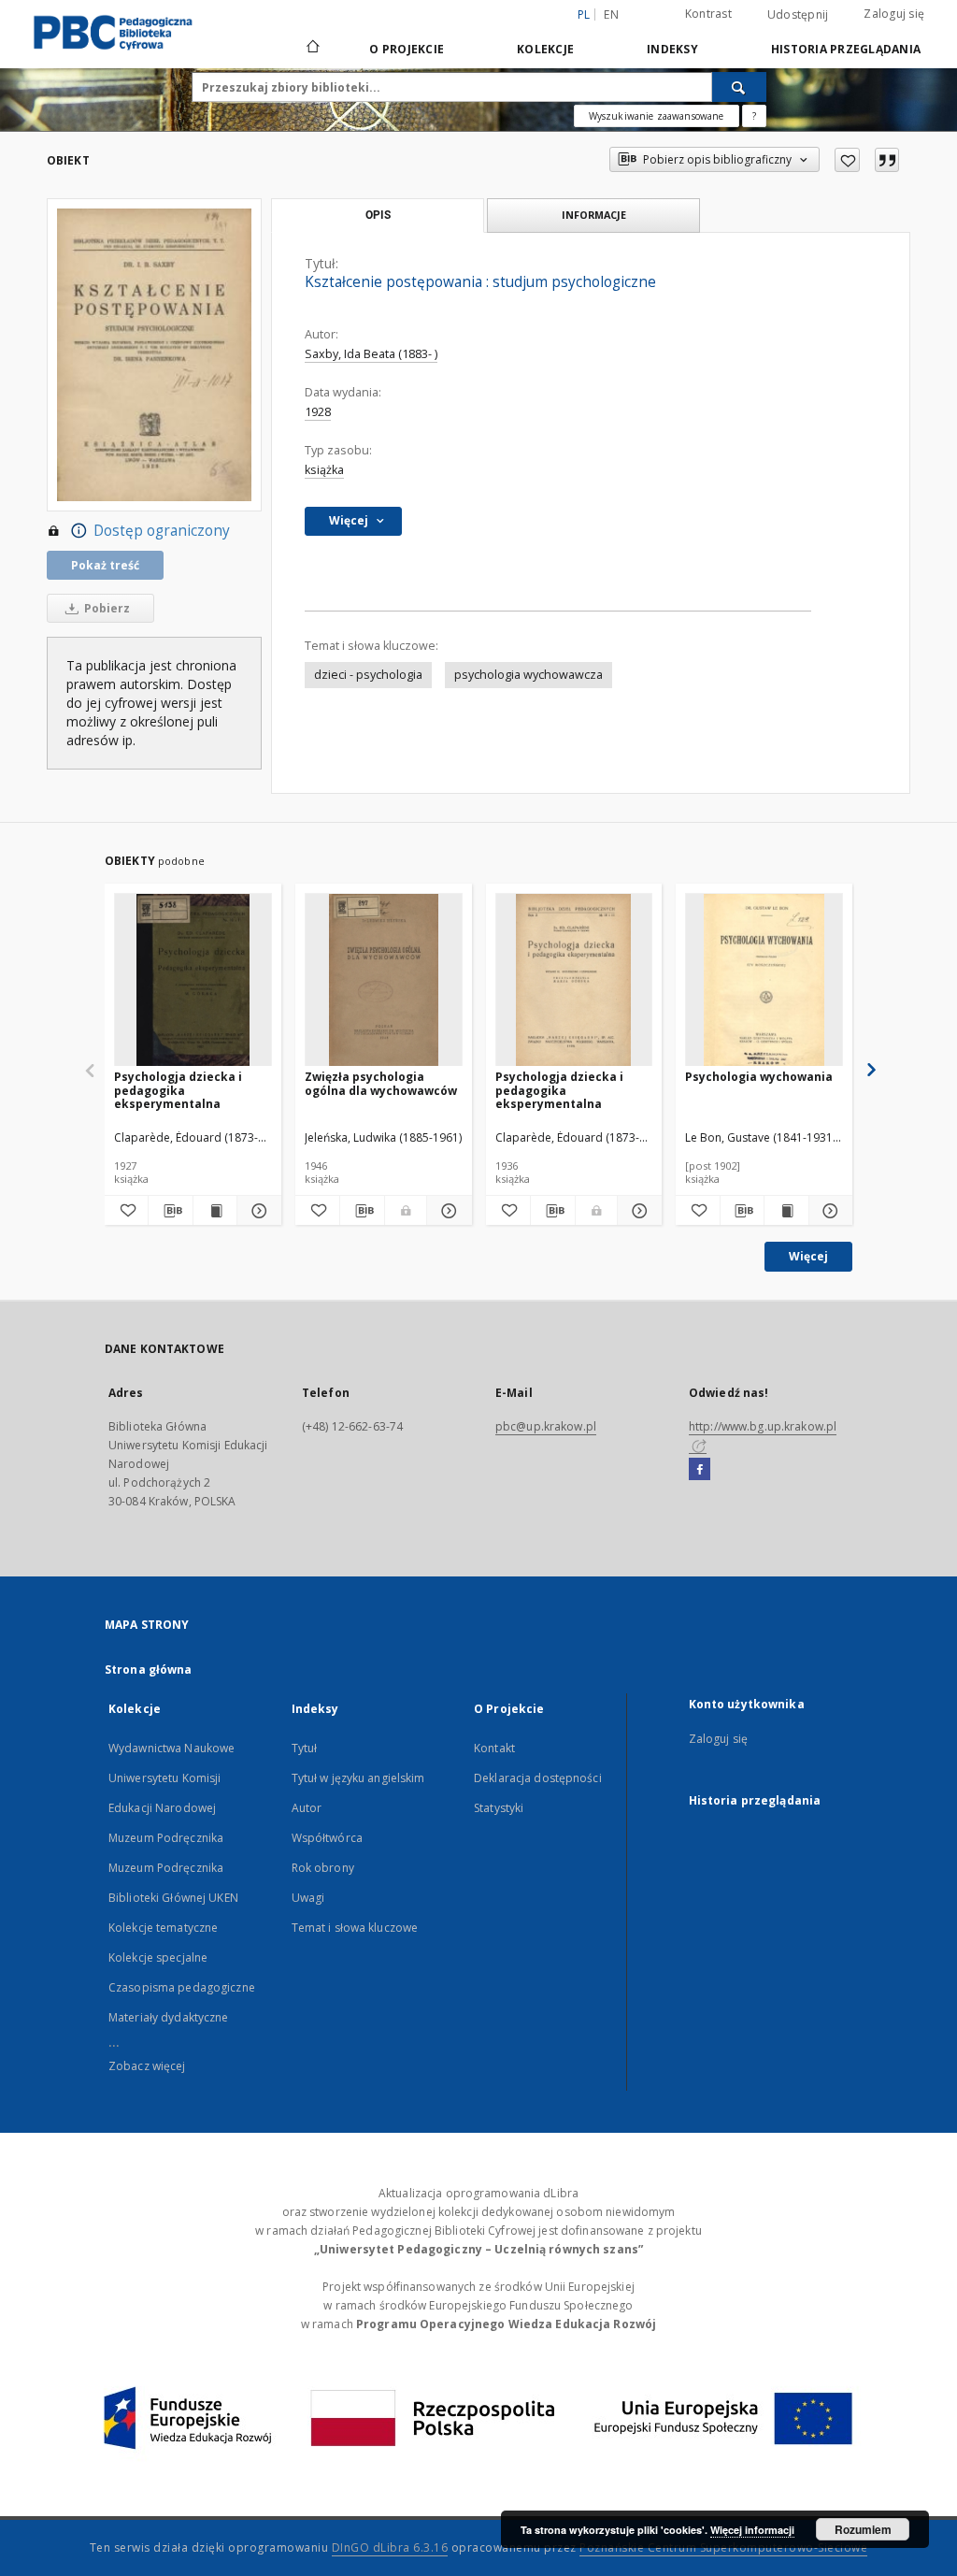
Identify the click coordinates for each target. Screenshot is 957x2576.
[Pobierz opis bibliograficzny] (170, 1211)
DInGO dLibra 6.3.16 (390, 2547)
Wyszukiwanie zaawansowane (657, 116)
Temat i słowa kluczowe (355, 1928)
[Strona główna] (312, 49)
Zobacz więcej (147, 2066)
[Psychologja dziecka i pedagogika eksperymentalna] (193, 980)
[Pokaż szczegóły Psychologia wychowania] (828, 1211)
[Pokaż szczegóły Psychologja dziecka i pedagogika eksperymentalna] (256, 1211)
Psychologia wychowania (759, 1077)
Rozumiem (863, 2529)
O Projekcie (407, 49)
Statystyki (499, 1808)
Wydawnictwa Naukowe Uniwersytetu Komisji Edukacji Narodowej (171, 1778)
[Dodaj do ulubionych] (847, 160)
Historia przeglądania (846, 49)
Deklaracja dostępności (538, 1778)
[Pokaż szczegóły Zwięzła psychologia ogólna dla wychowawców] (446, 1211)
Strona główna (149, 1669)
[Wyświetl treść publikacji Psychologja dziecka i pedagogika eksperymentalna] (215, 1211)
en (611, 14)
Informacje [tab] (594, 215)
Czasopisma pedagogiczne (182, 1987)
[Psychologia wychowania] (764, 980)
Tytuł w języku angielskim (358, 1778)
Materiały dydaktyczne (169, 2017)
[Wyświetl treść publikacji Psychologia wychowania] (786, 1211)
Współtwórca (327, 1838)
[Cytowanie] (887, 160)
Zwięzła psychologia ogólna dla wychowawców (381, 1083)
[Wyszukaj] (739, 87)
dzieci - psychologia (368, 675)
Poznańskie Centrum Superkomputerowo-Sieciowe (723, 2547)
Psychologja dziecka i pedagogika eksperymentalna (178, 1090)
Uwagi (308, 1898)
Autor (307, 1808)
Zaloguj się (894, 14)
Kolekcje (545, 49)
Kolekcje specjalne (158, 1957)
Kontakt (494, 1748)
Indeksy (672, 49)
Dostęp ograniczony (162, 531)
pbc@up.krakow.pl (546, 1426)
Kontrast (708, 14)
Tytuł (305, 1748)
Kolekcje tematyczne (163, 1928)
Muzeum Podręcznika (166, 1838)
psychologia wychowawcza (528, 675)
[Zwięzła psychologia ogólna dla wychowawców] (384, 980)
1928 (318, 412)
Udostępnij (798, 15)
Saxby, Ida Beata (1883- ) (371, 354)
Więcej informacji (752, 2530)
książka (324, 470)
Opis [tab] (378, 215)
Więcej (808, 1256)
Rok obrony (323, 1868)
